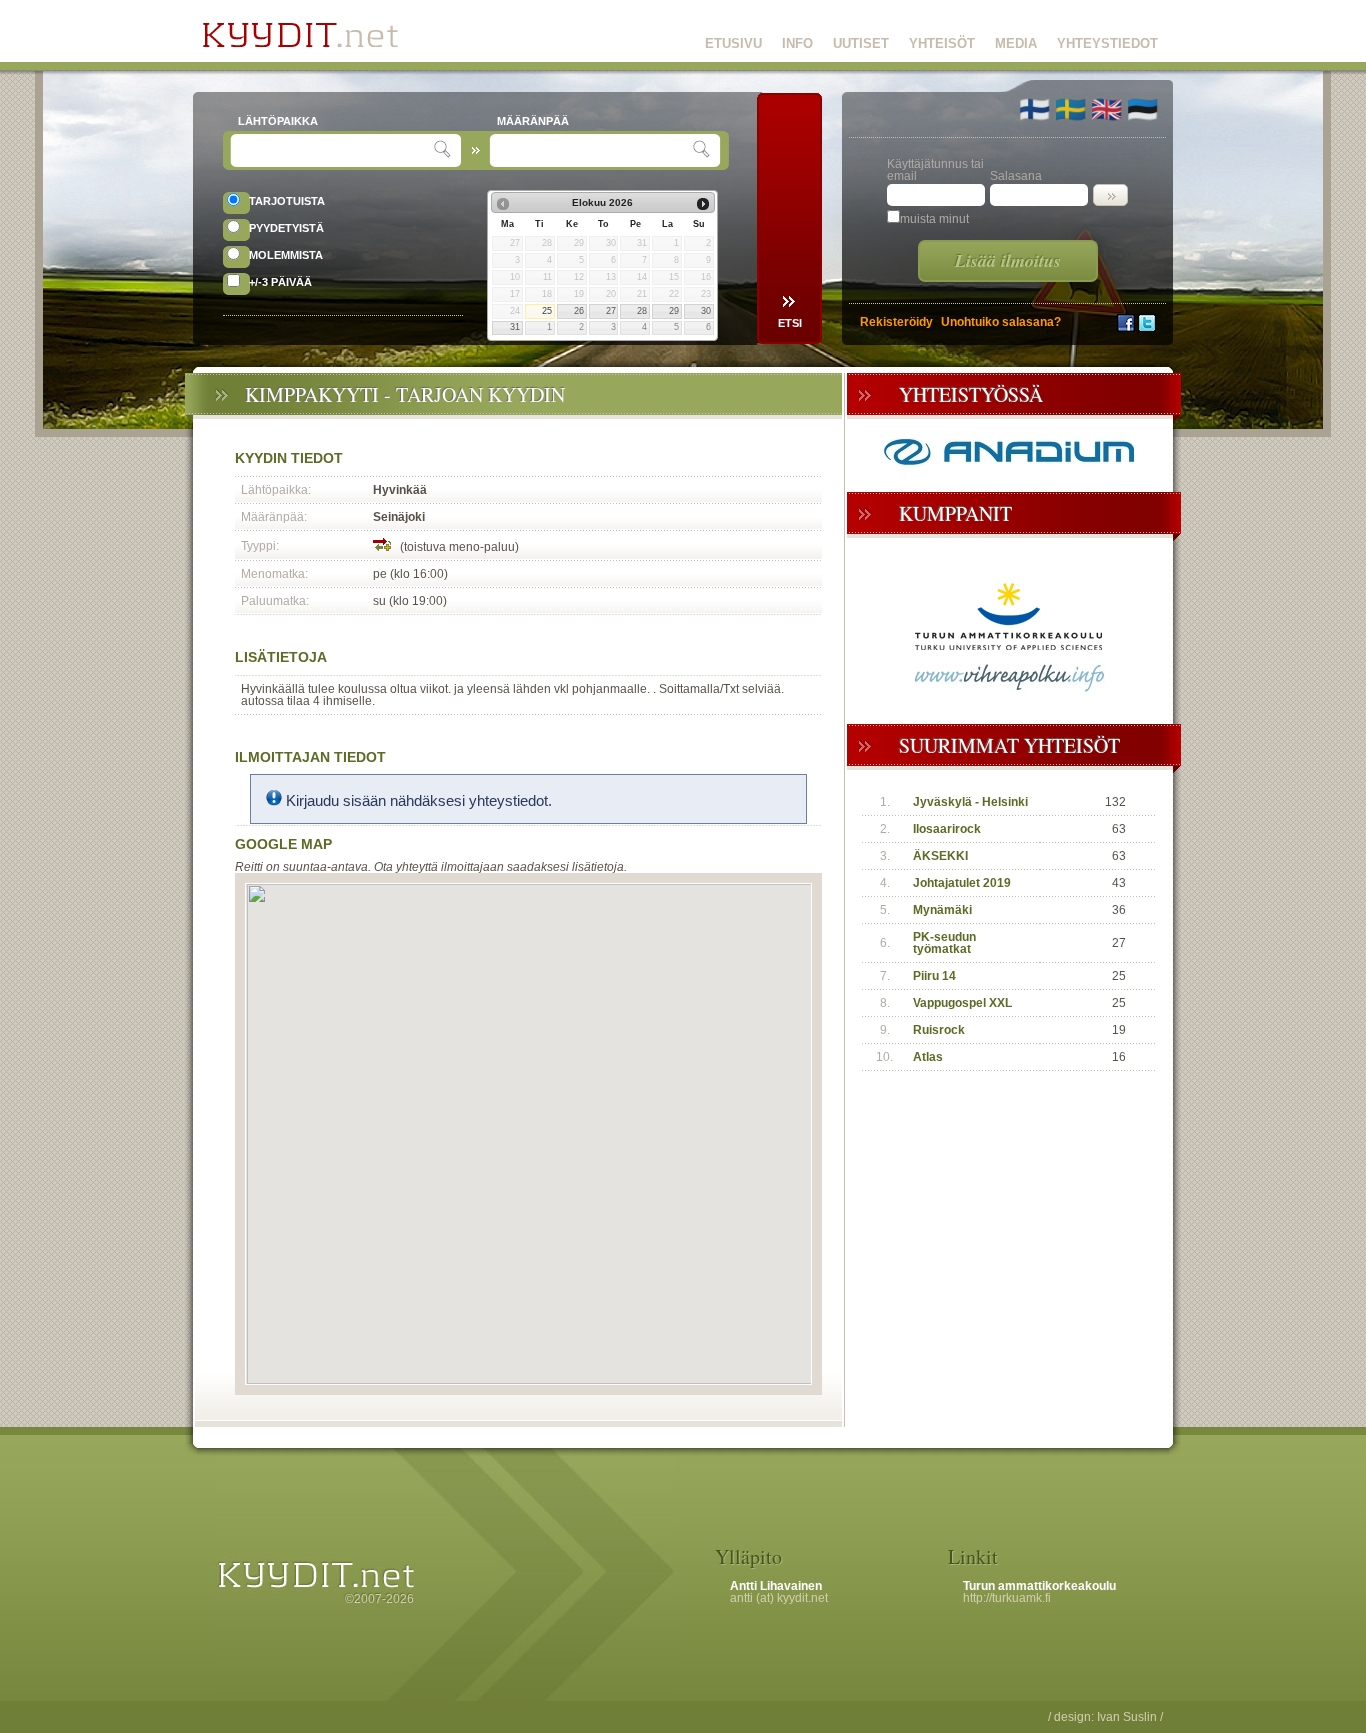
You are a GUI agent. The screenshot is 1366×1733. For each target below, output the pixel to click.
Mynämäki (942, 910)
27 (611, 311)
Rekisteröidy (896, 322)
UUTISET (861, 43)
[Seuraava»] (703, 204)
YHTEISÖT (942, 43)
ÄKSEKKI (940, 856)
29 (674, 311)
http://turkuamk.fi (1007, 1598)
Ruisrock (939, 1030)
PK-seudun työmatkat (944, 943)
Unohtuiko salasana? (1001, 322)
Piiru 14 (934, 976)
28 (642, 311)
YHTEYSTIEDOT (1107, 43)
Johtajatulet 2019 (962, 883)
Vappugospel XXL (962, 1003)
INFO (797, 43)
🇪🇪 (1142, 109)
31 (515, 327)
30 (706, 311)
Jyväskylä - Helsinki (970, 802)
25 (547, 311)
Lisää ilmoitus (1008, 260)
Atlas (928, 1057)
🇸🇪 (1070, 109)
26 (579, 311)
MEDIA (1016, 43)
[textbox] (334, 150)
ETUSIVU (733, 43)
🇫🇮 (1034, 109)
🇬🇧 (1106, 109)
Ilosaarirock (947, 829)
